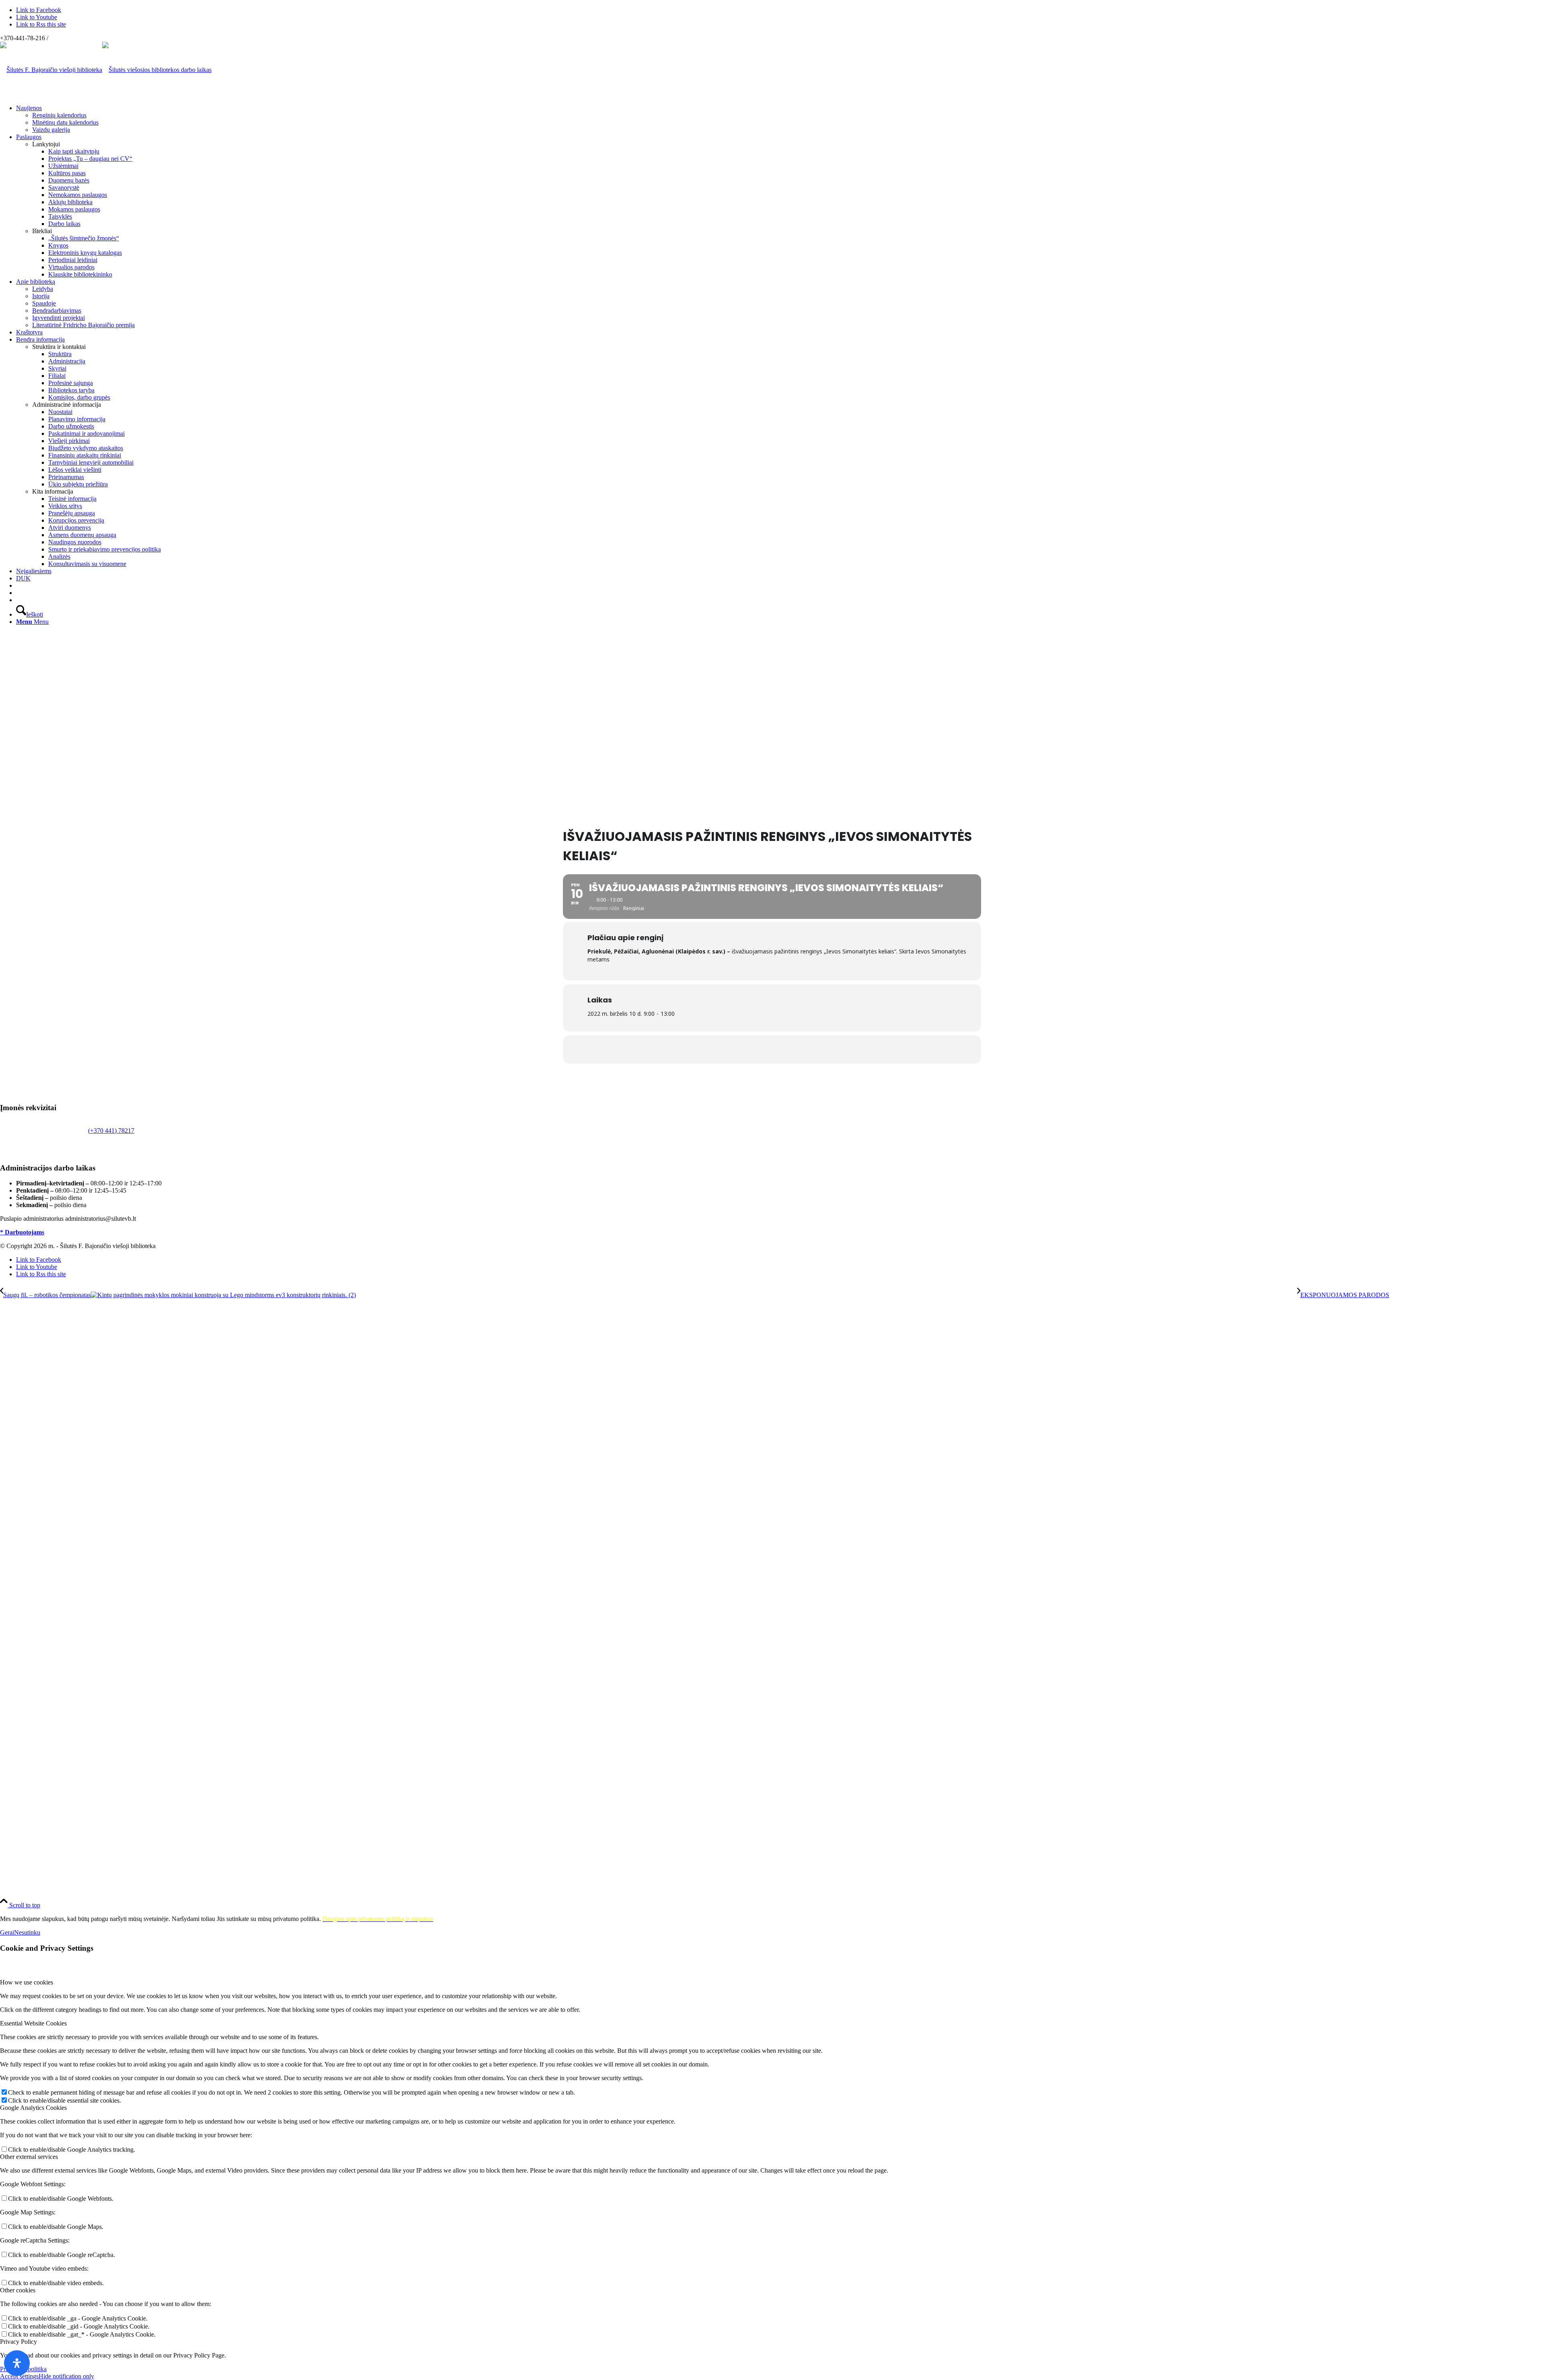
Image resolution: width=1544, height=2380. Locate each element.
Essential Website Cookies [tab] (33, 2023)
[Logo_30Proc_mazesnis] (51, 70)
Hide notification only (66, 2376)
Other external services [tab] (29, 2157)
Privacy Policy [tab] (18, 2342)
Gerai (7, 1932)
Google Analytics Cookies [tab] (33, 2108)
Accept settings (19, 2376)
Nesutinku (27, 1932)
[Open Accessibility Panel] (17, 2363)
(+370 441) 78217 (111, 1131)
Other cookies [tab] (18, 2290)
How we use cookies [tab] (27, 1982)
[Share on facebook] (772, 1050)
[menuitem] (780, 119)
